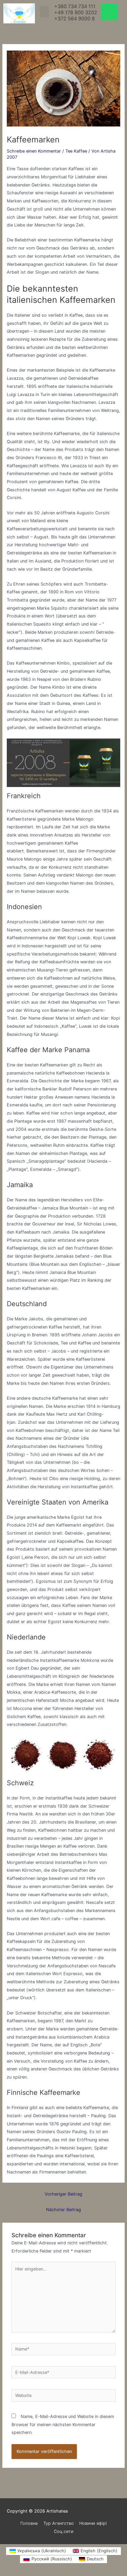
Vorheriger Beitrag (63, 2194)
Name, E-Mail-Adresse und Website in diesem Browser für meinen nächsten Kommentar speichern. (63, 2424)
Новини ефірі (93, 2523)
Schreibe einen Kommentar (34, 151)
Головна (29, 2523)
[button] (44, 12)
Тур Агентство (59, 2523)
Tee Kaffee (76, 151)
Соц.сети (64, 2531)
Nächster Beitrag (63, 2210)
